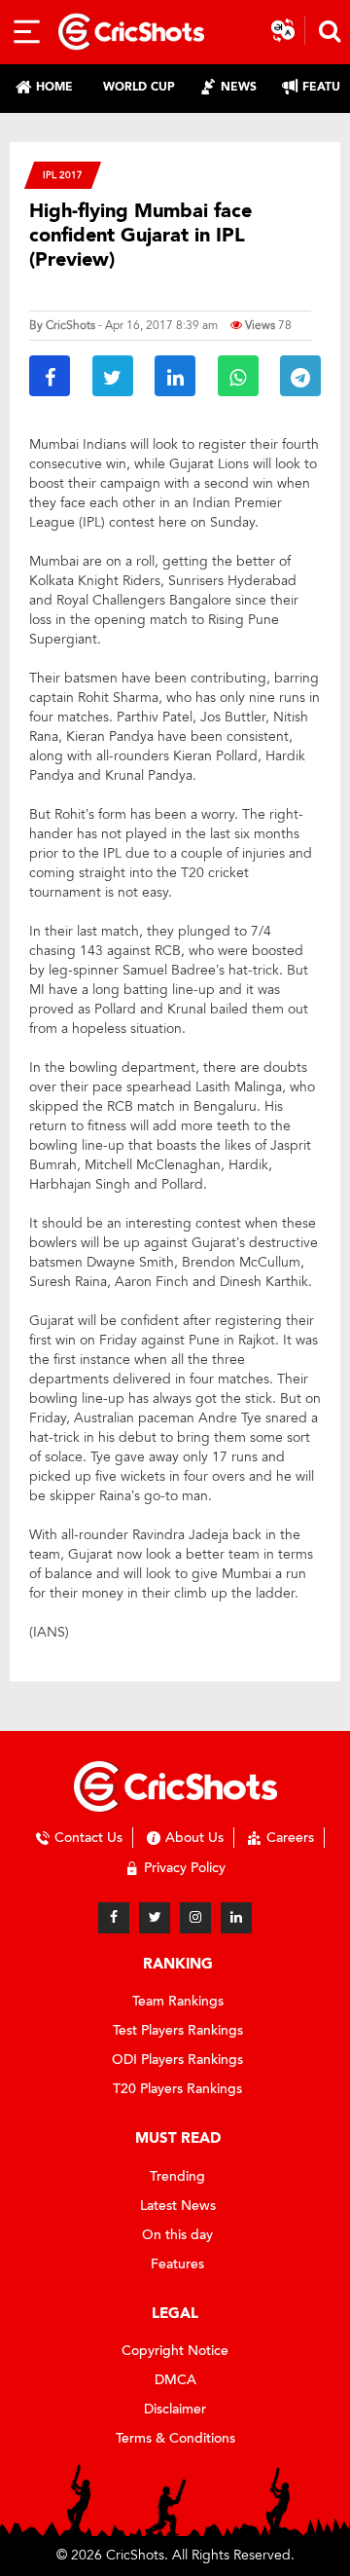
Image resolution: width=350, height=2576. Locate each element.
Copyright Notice (175, 2351)
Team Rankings (178, 2001)
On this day (177, 2235)
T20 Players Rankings (177, 2089)
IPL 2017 (63, 175)
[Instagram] (195, 1918)
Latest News (178, 2206)
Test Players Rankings (178, 2030)
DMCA (175, 2380)
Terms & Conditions (175, 2438)
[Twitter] (155, 1918)
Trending (177, 2176)
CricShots (70, 325)
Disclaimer (175, 2409)
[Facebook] (114, 1918)
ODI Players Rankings (177, 2060)
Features (177, 2264)
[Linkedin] (236, 1918)
